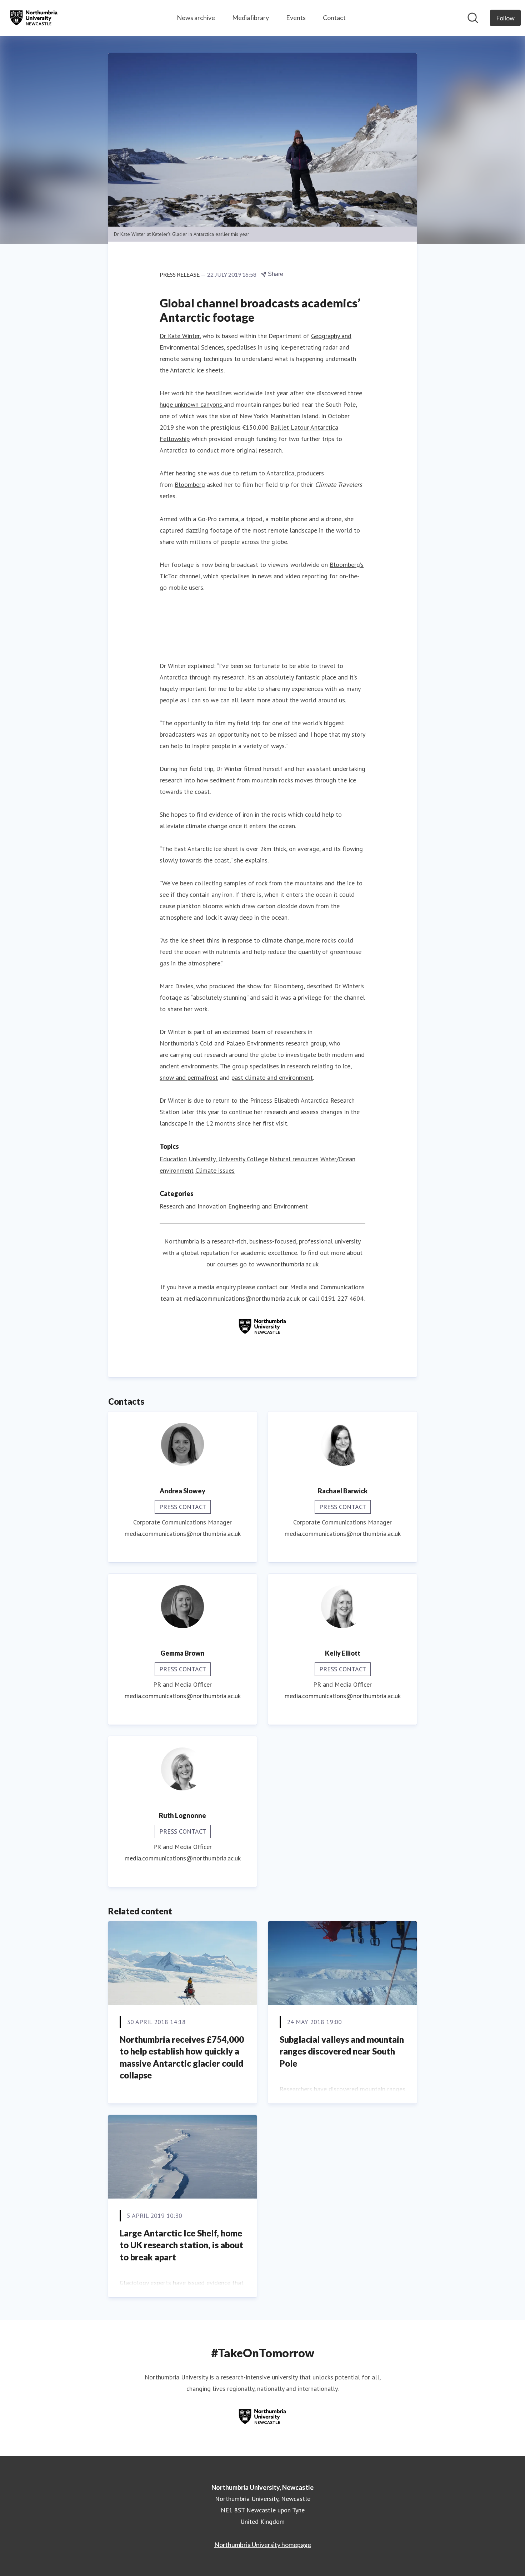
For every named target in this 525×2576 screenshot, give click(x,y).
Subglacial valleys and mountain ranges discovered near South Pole (342, 2051)
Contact (334, 18)
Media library (251, 18)
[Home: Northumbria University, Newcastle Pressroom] (34, 18)
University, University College (228, 1159)
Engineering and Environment (268, 1206)
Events (296, 18)
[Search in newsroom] (473, 18)
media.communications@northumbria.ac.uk (242, 1298)
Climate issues (215, 1170)
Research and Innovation (193, 1206)
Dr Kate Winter (180, 336)
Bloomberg (190, 484)
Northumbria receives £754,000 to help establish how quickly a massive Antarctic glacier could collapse (182, 2057)
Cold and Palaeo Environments (242, 1043)
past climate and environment (272, 1077)
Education (173, 1159)
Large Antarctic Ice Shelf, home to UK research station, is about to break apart (181, 2245)
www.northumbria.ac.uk (287, 1264)
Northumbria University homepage (263, 2545)
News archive (196, 18)
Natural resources (294, 1159)
